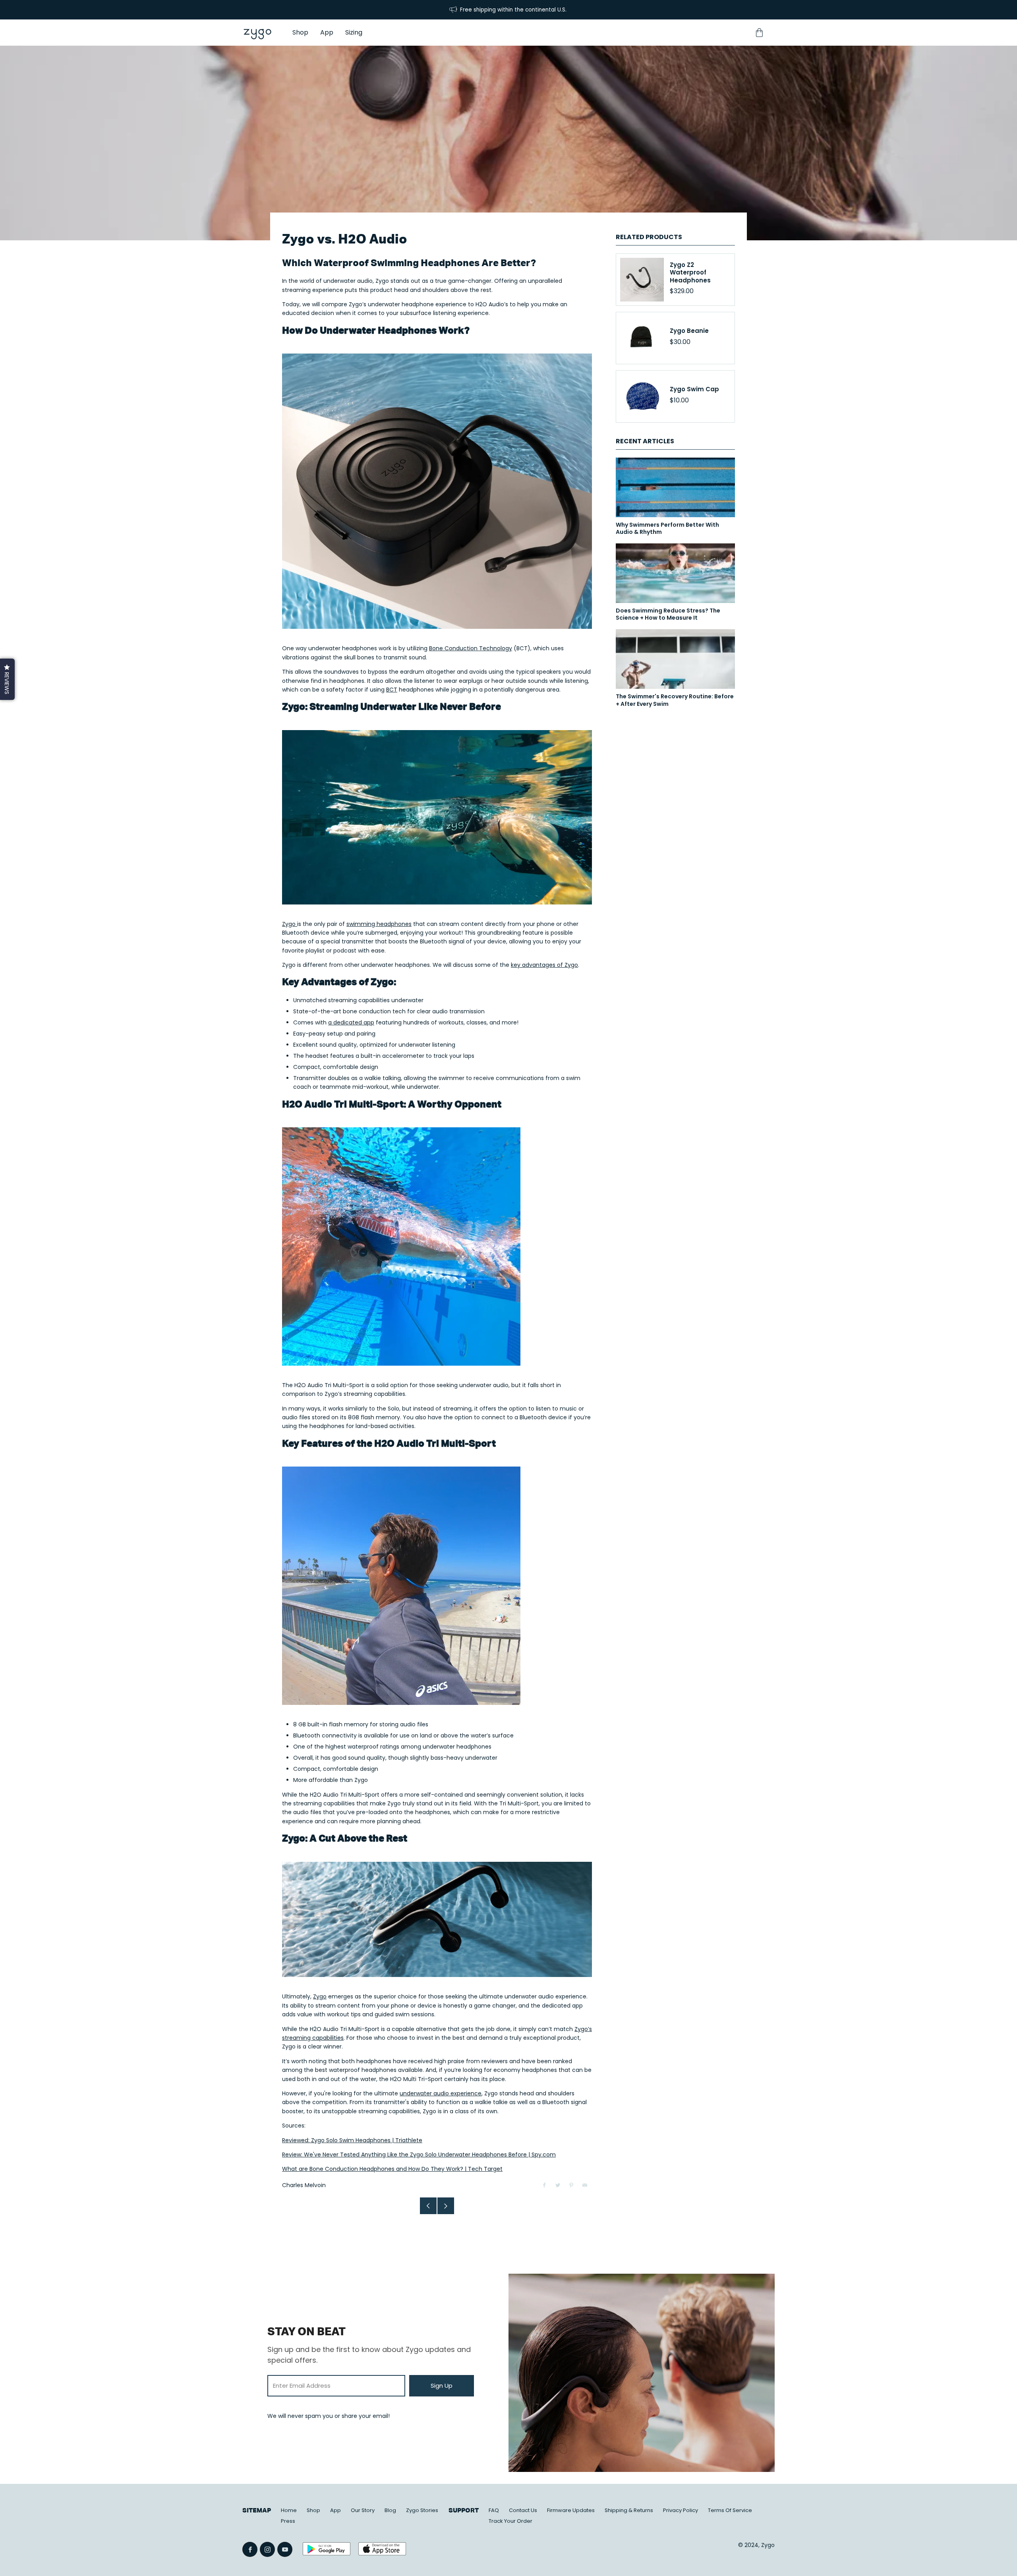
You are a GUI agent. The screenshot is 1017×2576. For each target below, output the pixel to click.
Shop (313, 2510)
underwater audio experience (441, 2093)
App (335, 2510)
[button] (7, 679)
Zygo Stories (422, 2510)
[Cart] (759, 33)
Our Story (363, 2510)
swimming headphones (379, 924)
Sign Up (442, 2386)
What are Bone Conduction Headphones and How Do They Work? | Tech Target (392, 2169)
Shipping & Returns (629, 2510)
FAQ (494, 2510)
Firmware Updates (571, 2510)
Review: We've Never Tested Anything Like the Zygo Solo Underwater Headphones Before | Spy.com (419, 2155)
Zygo (290, 924)
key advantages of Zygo (544, 965)
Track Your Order (510, 2521)
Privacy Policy (681, 2510)
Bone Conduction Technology (471, 648)
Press (288, 2521)
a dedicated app (351, 1022)
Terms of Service (730, 2510)
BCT (392, 690)
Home (289, 2510)
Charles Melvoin (304, 2185)
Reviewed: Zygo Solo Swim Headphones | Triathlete (352, 2140)
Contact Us (523, 2510)
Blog (390, 2510)
